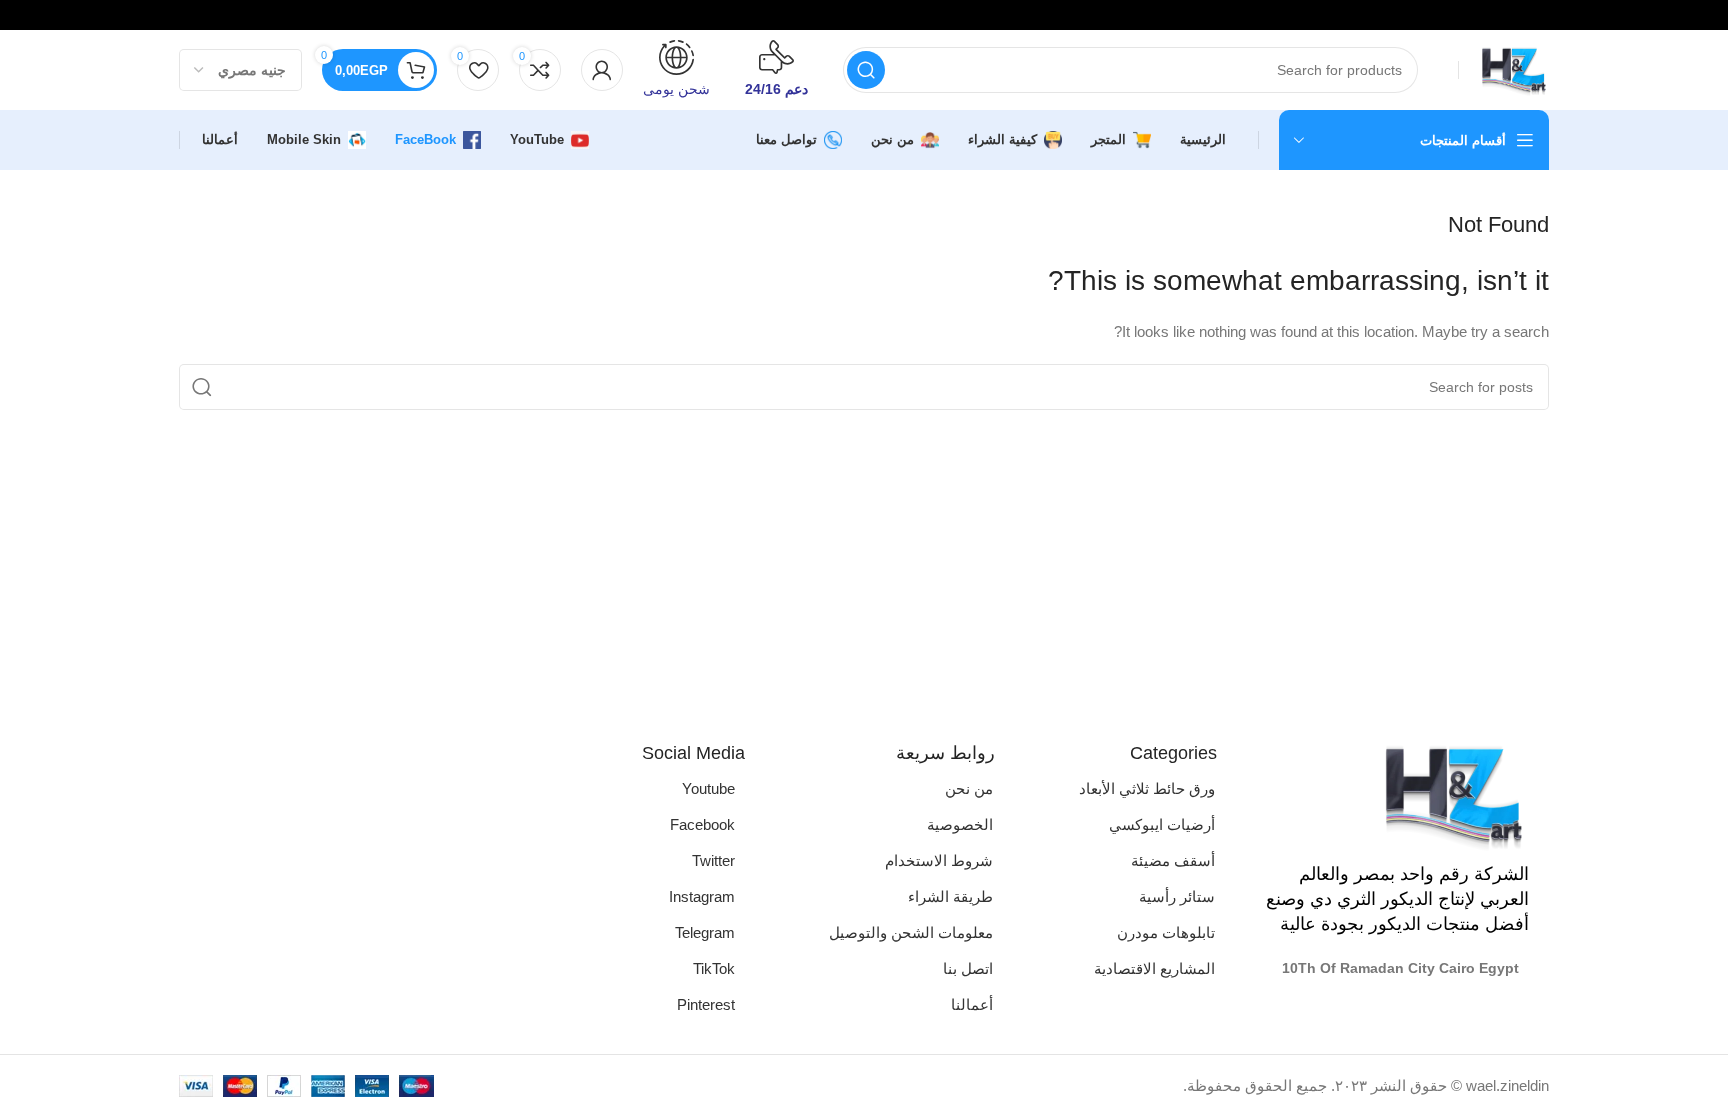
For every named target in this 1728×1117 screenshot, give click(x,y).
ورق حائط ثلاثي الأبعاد (1147, 788)
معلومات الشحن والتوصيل (911, 932)
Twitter (713, 860)
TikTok (714, 968)
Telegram (705, 932)
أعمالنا (972, 1004)
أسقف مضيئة (1173, 860)
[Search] (866, 70)
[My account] (602, 70)
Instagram (702, 896)
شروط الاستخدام (939, 860)
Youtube (708, 788)
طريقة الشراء (950, 896)
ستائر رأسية (1177, 896)
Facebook (702, 824)
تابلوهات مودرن (1166, 932)
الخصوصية (960, 824)
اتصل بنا (968, 968)
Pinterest (706, 1004)
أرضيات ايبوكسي (1162, 824)
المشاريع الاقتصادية (1154, 968)
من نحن (969, 788)
